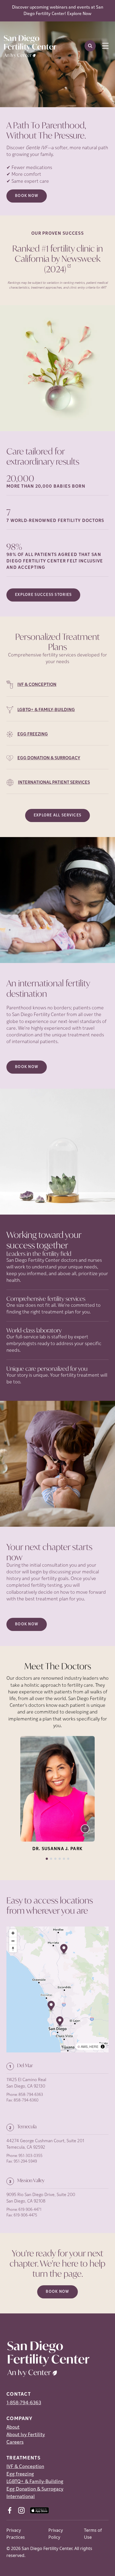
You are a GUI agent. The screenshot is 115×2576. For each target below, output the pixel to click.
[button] (51, 2006)
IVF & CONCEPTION (37, 685)
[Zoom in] (13, 1933)
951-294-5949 (25, 2162)
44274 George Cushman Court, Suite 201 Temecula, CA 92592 (45, 2144)
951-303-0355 (30, 2156)
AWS (84, 2046)
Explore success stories (43, 595)
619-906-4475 (25, 2215)
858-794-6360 (26, 2101)
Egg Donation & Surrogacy (35, 2489)
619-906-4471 (30, 2210)
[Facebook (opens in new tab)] (10, 2510)
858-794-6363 (31, 2095)
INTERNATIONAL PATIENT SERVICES (54, 783)
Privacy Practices (16, 2534)
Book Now (27, 196)
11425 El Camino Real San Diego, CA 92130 (26, 2083)
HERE (94, 2046)
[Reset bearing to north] (13, 1949)
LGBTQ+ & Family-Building (35, 2482)
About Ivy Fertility (26, 2435)
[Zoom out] (13, 1941)
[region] (57, 1989)
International (21, 2497)
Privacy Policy (56, 2534)
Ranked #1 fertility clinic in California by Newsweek (58, 259)
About (13, 2428)
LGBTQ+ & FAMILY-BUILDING (46, 710)
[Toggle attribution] (103, 2047)
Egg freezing (20, 2474)
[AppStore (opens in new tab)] (39, 2510)
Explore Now (79, 14)
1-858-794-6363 (24, 2403)
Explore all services (58, 815)
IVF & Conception (25, 2467)
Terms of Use (93, 2534)
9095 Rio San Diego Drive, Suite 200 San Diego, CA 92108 (41, 2198)
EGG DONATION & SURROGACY (49, 758)
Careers (15, 2443)
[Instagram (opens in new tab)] (21, 2510)
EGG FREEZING (33, 734)
